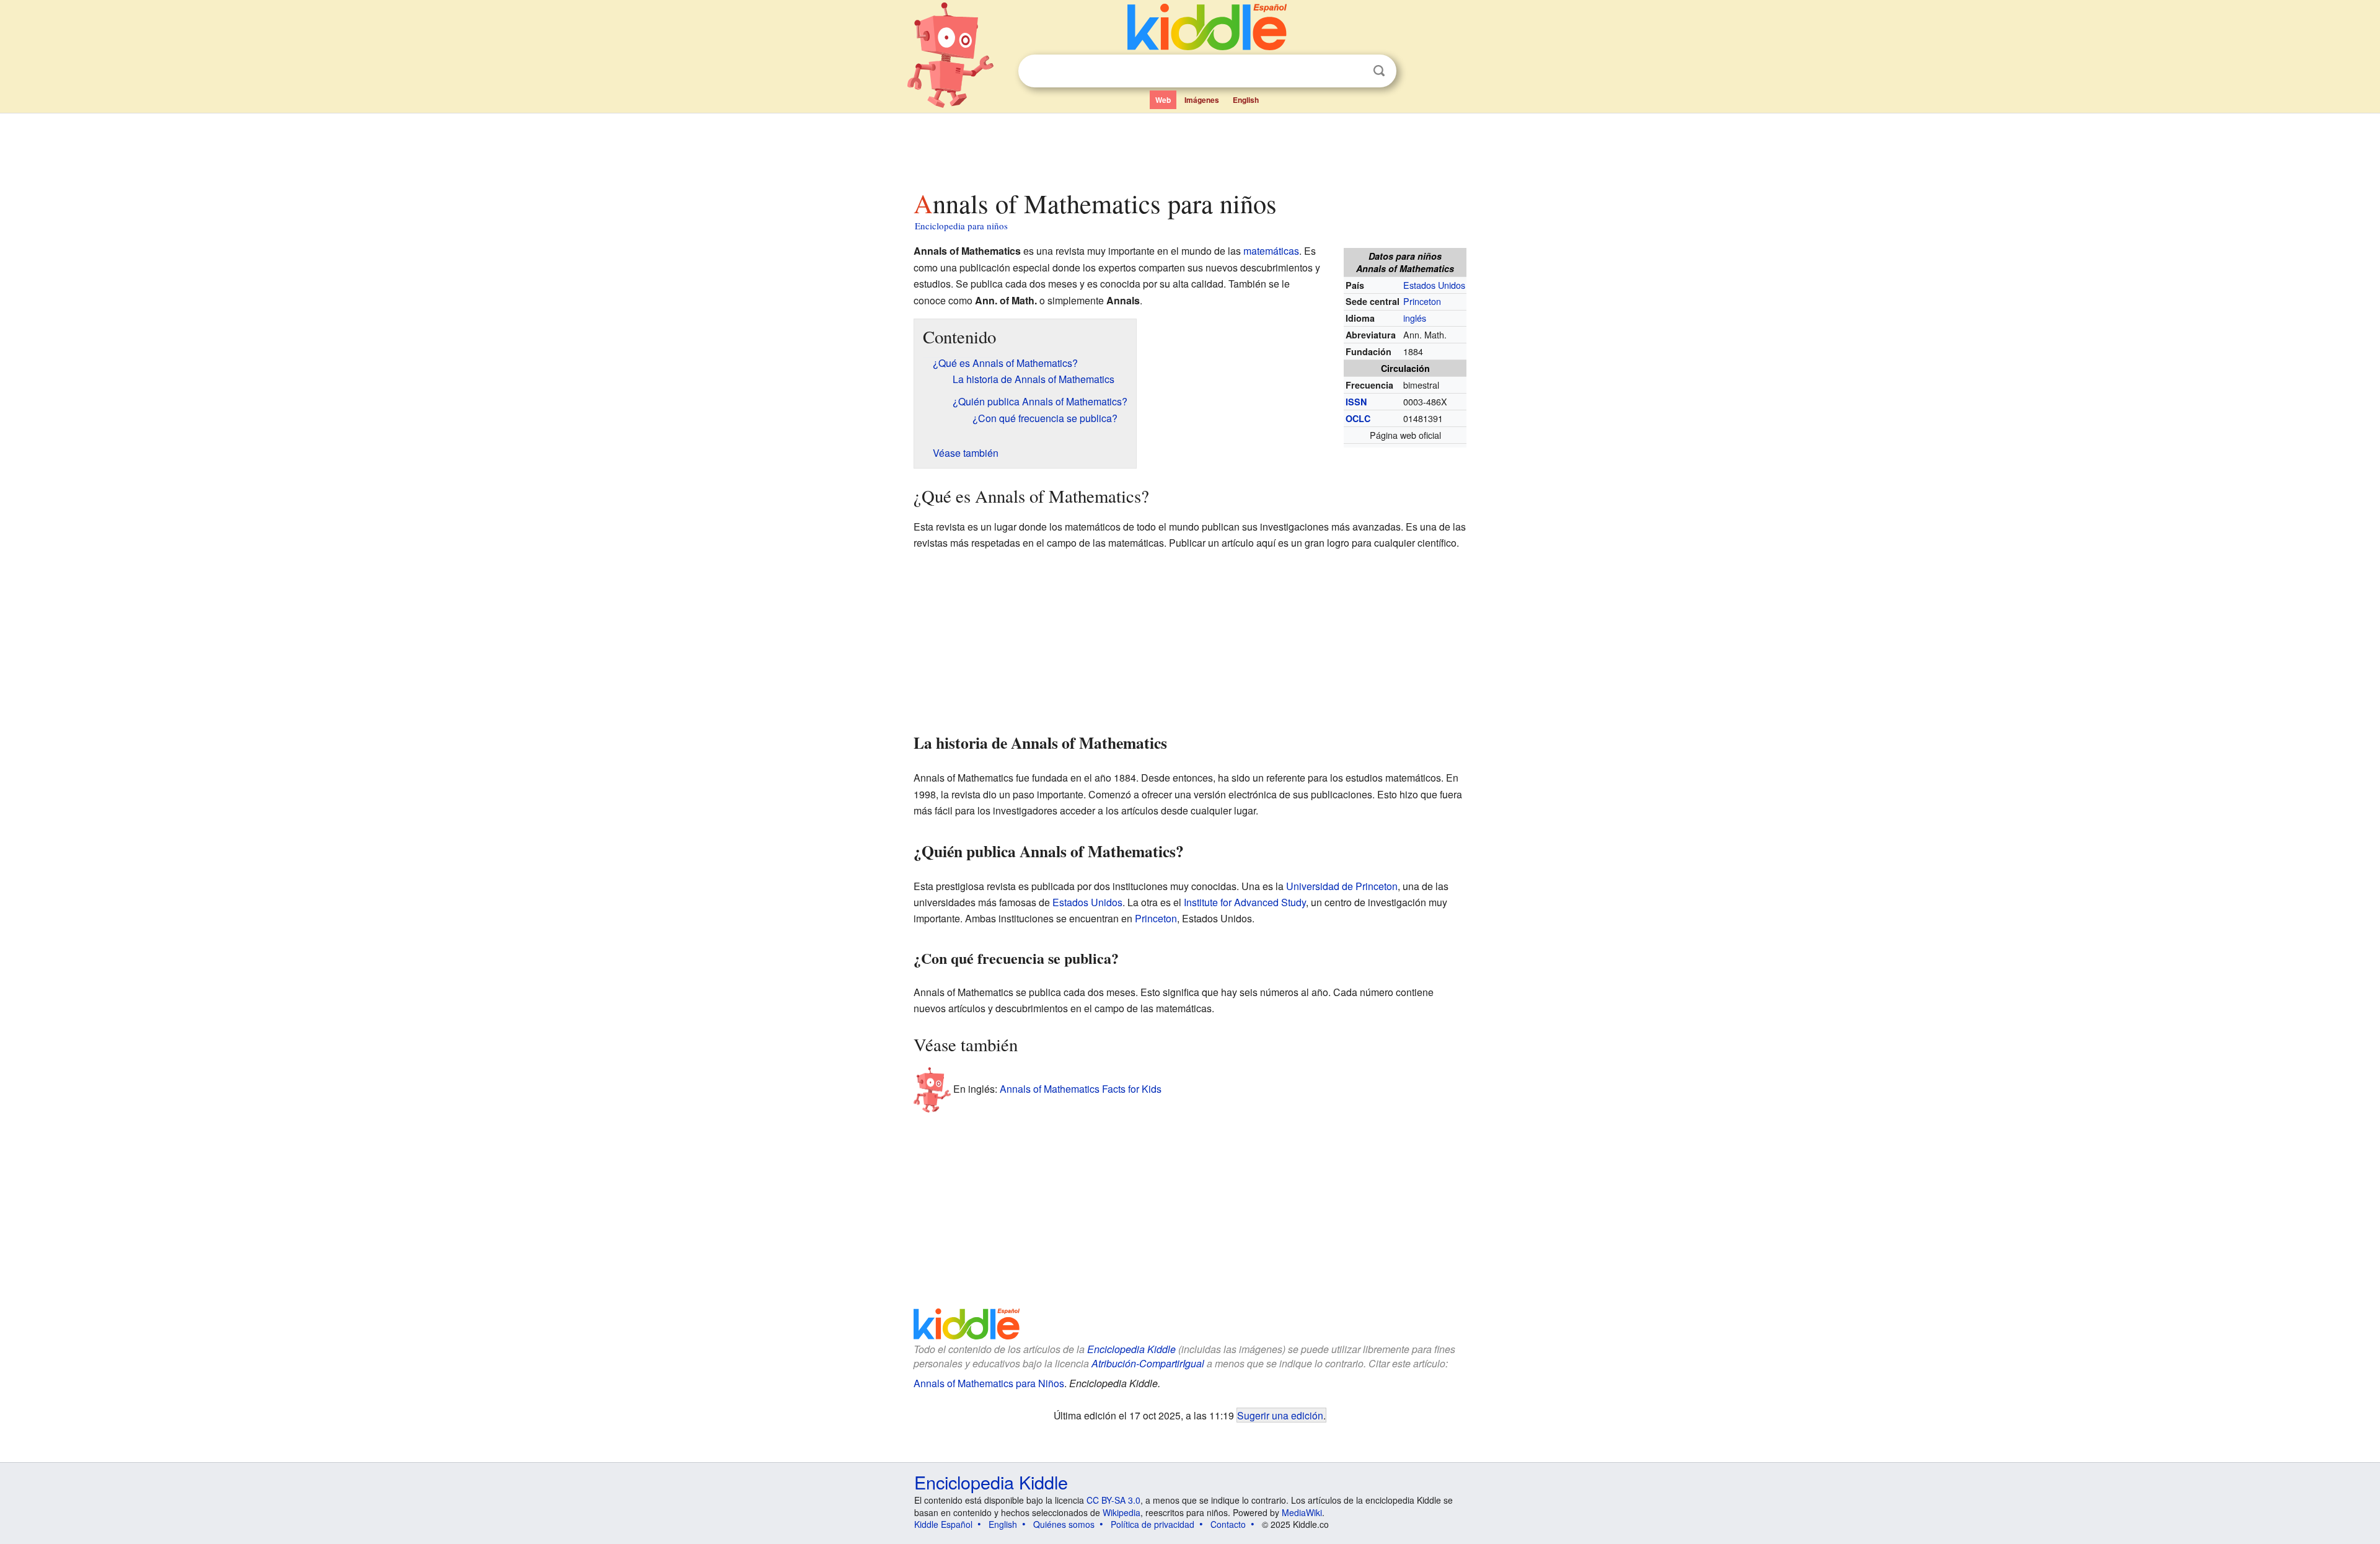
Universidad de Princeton (1342, 886)
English (1246, 100)
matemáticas (1271, 251)
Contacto (1228, 1524)
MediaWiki (1302, 1512)
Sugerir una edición (1280, 1415)
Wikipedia (1122, 1512)
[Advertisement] (1189, 148)
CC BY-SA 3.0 (1113, 1500)
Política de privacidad (1153, 1524)
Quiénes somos (1064, 1524)
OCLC (1358, 418)
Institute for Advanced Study (1245, 902)
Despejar (1354, 71)
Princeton (1422, 301)
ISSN (1356, 402)
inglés (1415, 318)
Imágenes (1202, 100)
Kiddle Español (943, 1524)
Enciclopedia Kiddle (1131, 1349)
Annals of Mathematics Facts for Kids (1081, 1089)
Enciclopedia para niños (961, 226)
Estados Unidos (1434, 285)
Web (1163, 100)
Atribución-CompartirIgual (1148, 1363)
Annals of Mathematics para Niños (989, 1383)
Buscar (1379, 71)
